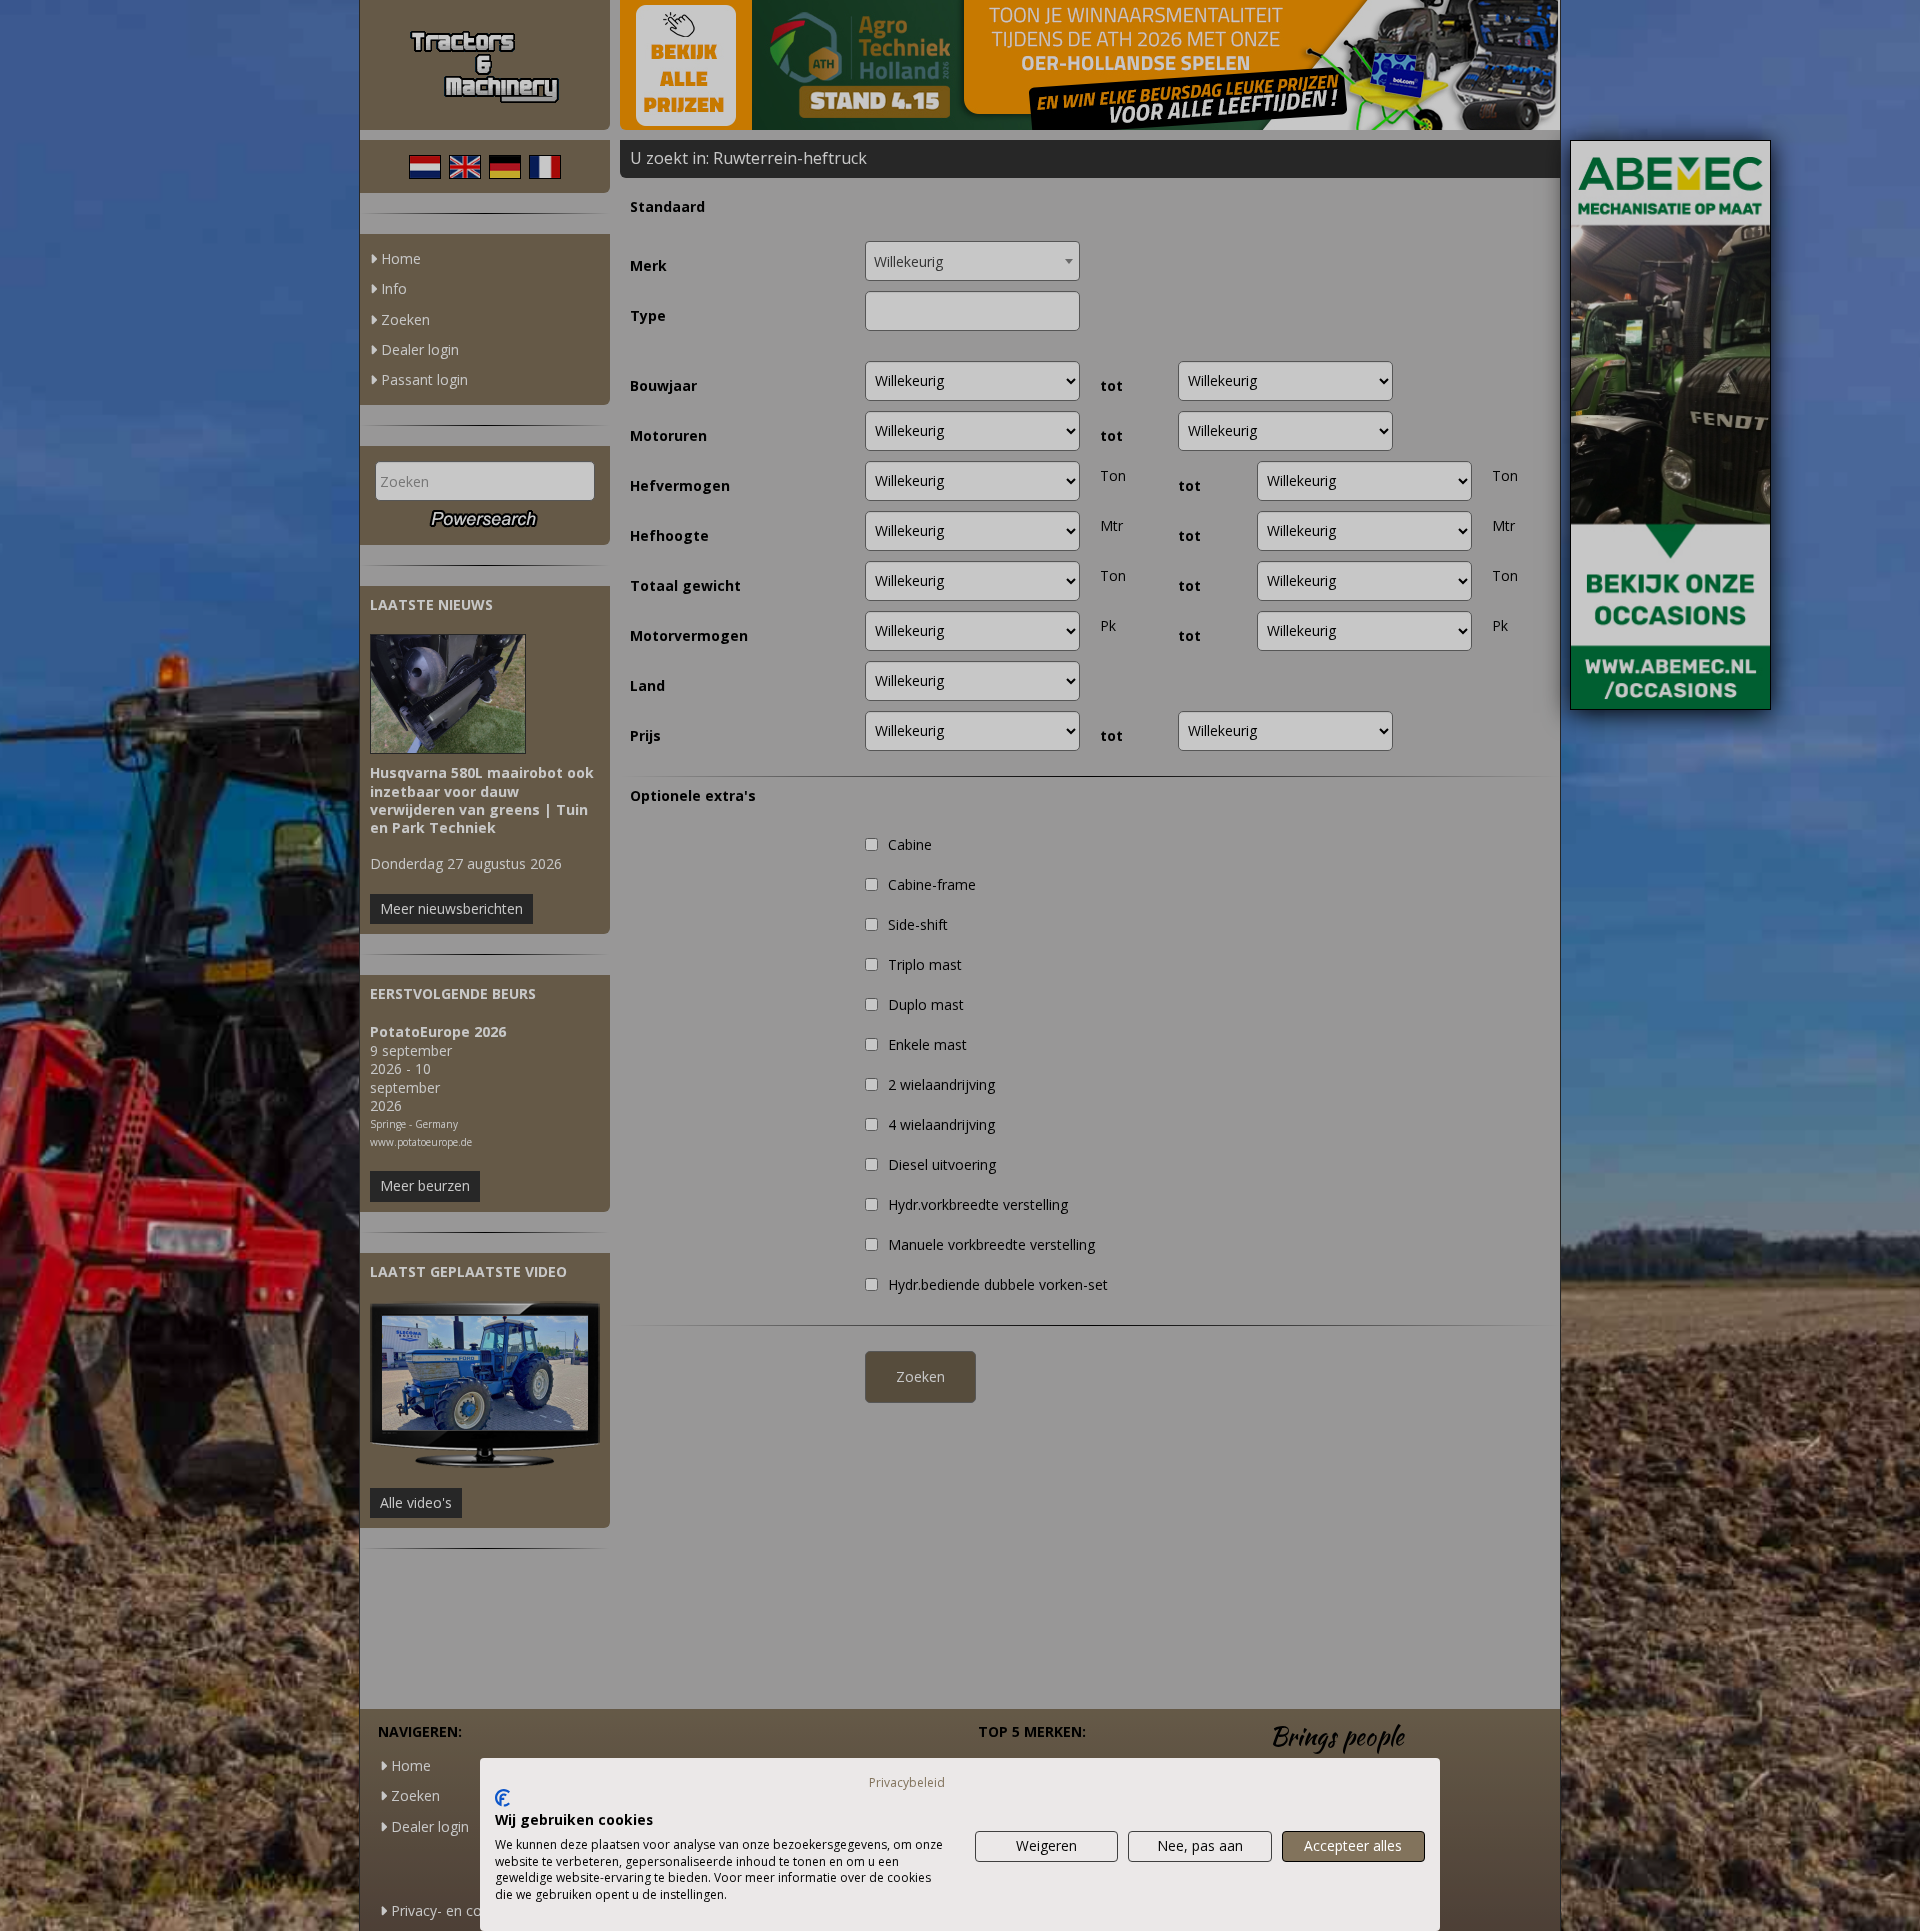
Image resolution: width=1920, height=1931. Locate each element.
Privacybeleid (907, 1782)
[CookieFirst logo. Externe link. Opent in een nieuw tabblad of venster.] (502, 1798)
